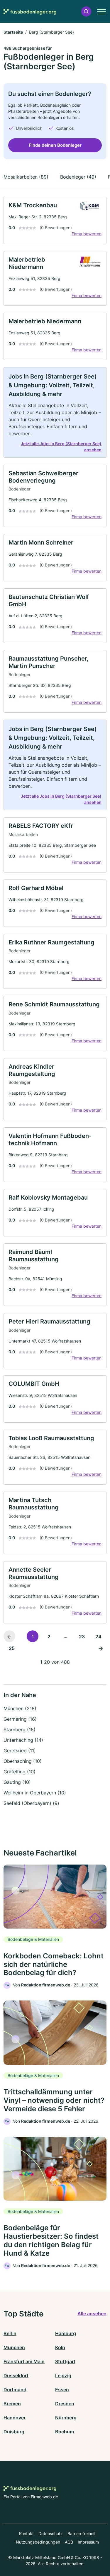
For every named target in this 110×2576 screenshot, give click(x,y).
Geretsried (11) (20, 1751)
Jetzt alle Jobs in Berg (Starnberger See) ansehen (61, 447)
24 (98, 1637)
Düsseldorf (16, 2375)
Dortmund (15, 2390)
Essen (62, 2390)
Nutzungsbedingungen (38, 2542)
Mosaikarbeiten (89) (26, 177)
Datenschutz (51, 2533)
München (14, 2347)
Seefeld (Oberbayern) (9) (31, 1803)
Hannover (15, 2418)
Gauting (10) (17, 1782)
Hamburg (66, 2333)
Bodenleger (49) (78, 177)
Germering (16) (20, 1719)
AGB (69, 2542)
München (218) (20, 1708)
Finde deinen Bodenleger (55, 145)
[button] (86, 12)
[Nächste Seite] (101, 1648)
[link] (55, 220)
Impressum (88, 2542)
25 (12, 1648)
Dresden (65, 2404)
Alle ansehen (92, 2314)
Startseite (13, 32)
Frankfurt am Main (24, 2361)
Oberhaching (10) (23, 1761)
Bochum (65, 2432)
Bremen (12, 2404)
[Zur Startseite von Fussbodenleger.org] (30, 11)
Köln (60, 2347)
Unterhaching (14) (23, 1740)
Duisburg (14, 2432)
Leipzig (63, 2375)
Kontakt (26, 2533)
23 (82, 1637)
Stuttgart (65, 2361)
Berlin (10, 2333)
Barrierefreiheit (82, 2533)
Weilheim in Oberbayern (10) (35, 1793)
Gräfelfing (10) (20, 1772)
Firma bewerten (87, 234)
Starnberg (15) (20, 1730)
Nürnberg (66, 2418)
